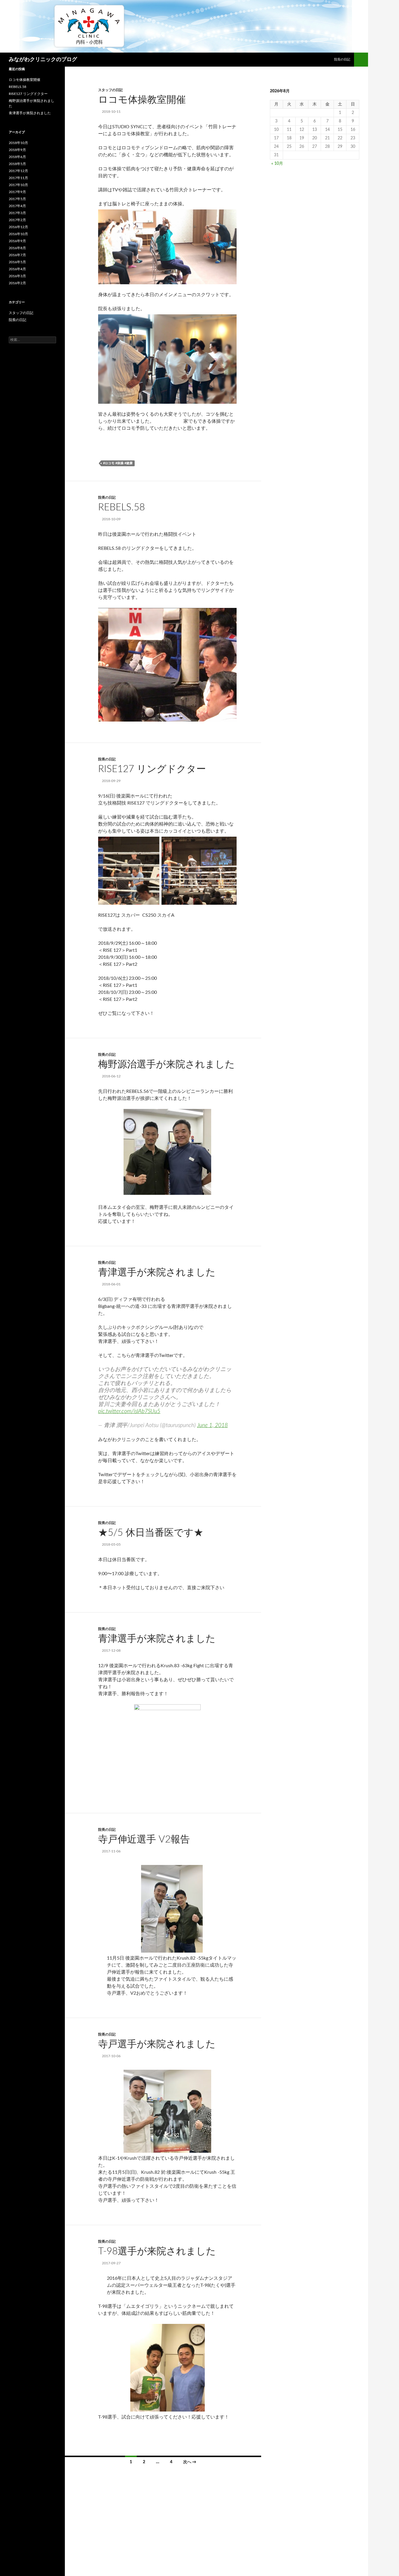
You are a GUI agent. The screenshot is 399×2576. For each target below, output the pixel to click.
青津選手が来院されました (157, 1272)
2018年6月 (17, 157)
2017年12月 (18, 171)
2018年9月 (17, 150)
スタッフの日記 (110, 90)
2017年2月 (17, 220)
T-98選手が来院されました (157, 2251)
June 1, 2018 (212, 1425)
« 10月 (277, 164)
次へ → (190, 2462)
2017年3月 (17, 213)
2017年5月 (17, 199)
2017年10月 (18, 185)
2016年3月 (17, 276)
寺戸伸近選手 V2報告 (144, 1839)
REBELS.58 (122, 507)
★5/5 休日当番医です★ (151, 1533)
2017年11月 (18, 178)
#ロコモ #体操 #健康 (118, 463)
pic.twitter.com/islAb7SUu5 (129, 1411)
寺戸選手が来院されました (157, 2044)
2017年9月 (17, 192)
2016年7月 (17, 255)
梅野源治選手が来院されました (166, 1064)
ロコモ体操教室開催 (142, 100)
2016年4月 (17, 269)
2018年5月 (17, 164)
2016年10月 (18, 234)
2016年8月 (17, 248)
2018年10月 (18, 143)
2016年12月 (18, 227)
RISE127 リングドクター (152, 769)
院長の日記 (342, 59)
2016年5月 (17, 262)
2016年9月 (17, 241)
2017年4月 (17, 206)
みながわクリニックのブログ (43, 60)
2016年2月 (17, 283)
